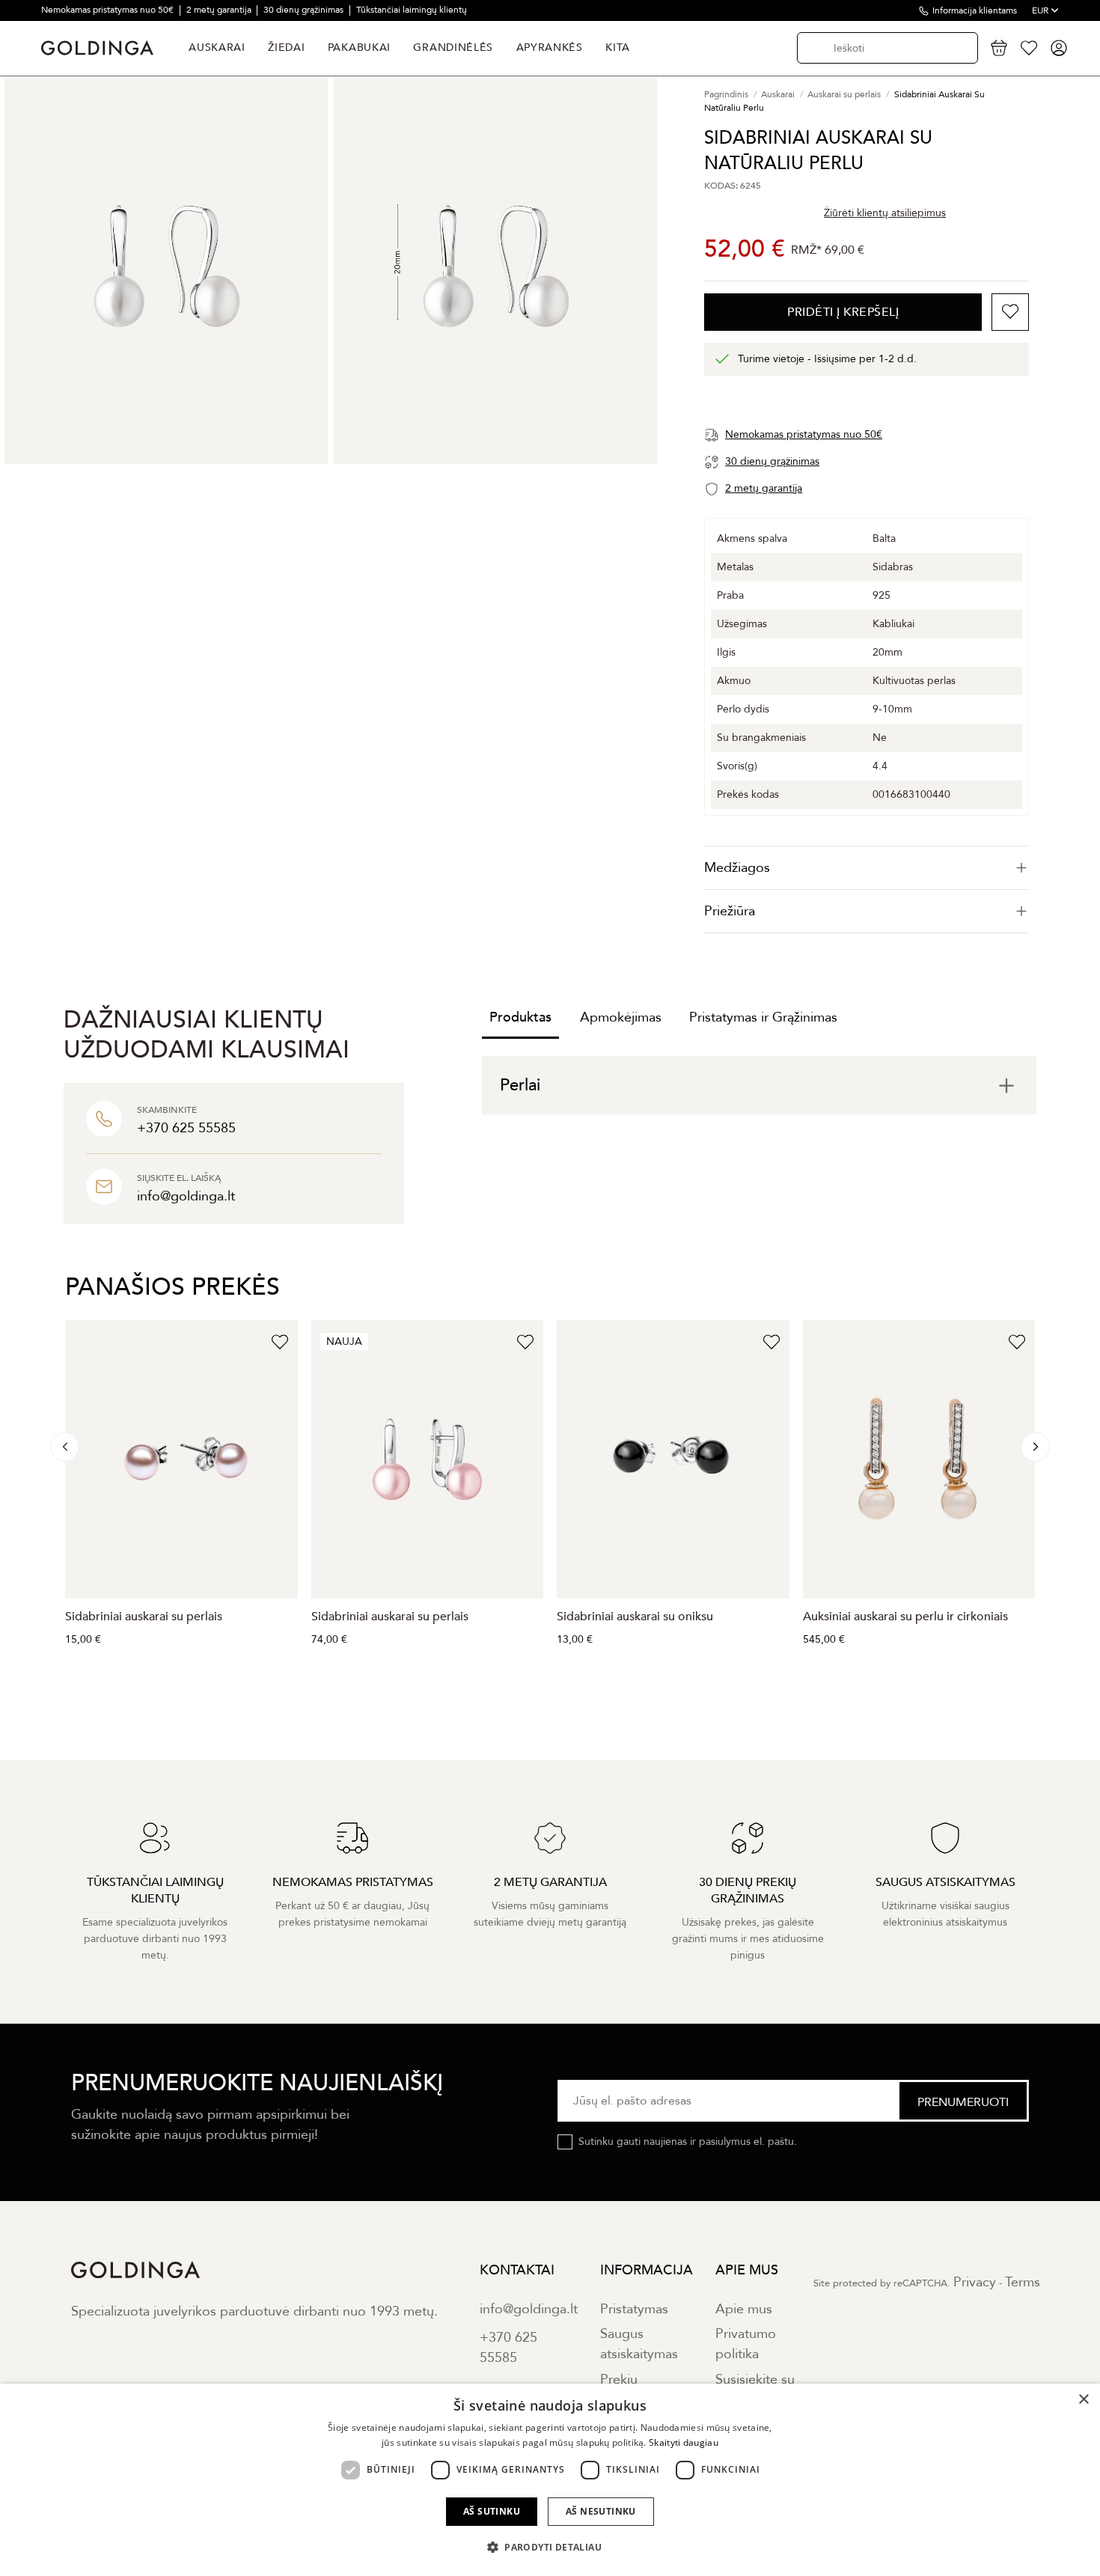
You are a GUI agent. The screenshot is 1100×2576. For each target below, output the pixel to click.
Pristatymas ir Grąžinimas (763, 1017)
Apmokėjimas (621, 1017)
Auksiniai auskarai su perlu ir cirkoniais (905, 1617)
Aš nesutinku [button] (601, 2511)
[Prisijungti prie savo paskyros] (1059, 48)
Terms (1023, 2282)
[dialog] (550, 2480)
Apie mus (744, 2309)
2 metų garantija (220, 10)
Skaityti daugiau (684, 2442)
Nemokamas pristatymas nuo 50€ (109, 10)
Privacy (975, 2282)
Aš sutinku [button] (492, 2511)
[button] (550, 2548)
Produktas (520, 1017)
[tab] (867, 868)
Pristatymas (634, 2309)
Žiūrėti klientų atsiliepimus (885, 213)
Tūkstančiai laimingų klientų (412, 10)
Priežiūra (730, 911)
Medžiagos (737, 868)
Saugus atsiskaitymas (639, 2344)
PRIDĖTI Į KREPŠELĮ (843, 312)
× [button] (1083, 2400)
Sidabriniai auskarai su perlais (144, 1617)
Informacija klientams (975, 10)
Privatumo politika (746, 2344)
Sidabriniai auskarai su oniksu (635, 1617)
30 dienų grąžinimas (305, 10)
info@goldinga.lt (529, 2309)
